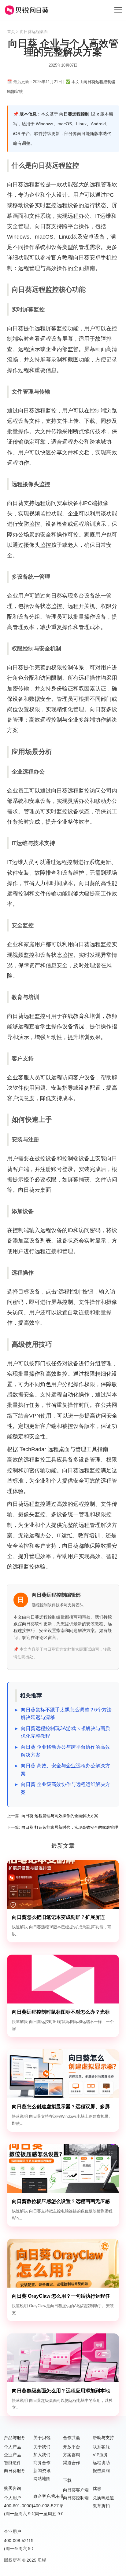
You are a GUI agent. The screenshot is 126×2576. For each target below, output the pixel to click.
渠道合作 (72, 2463)
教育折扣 (101, 2506)
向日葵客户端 (76, 2490)
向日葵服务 (15, 2471)
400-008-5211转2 (50, 2506)
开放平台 (72, 2447)
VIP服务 (100, 2455)
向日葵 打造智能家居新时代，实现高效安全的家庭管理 (70, 1827)
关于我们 (42, 2447)
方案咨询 (72, 2455)
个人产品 (13, 2447)
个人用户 (13, 2498)
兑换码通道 (103, 2498)
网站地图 (42, 2479)
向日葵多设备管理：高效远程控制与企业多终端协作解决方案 (62, 720)
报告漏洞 (101, 2471)
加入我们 (42, 2455)
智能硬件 (13, 2463)
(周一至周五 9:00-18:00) (57, 2514)
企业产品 (13, 2455)
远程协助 (101, 2463)
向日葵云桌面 (35, 1190)
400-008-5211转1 (21, 2541)
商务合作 (42, 2463)
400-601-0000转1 (21, 2506)
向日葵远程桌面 (34, 32)
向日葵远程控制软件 (27, 10)
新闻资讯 (42, 2471)
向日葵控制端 (76, 2498)
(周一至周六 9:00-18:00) (27, 2514)
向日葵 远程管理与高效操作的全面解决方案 (60, 1816)
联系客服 (101, 2447)
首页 (11, 32)
